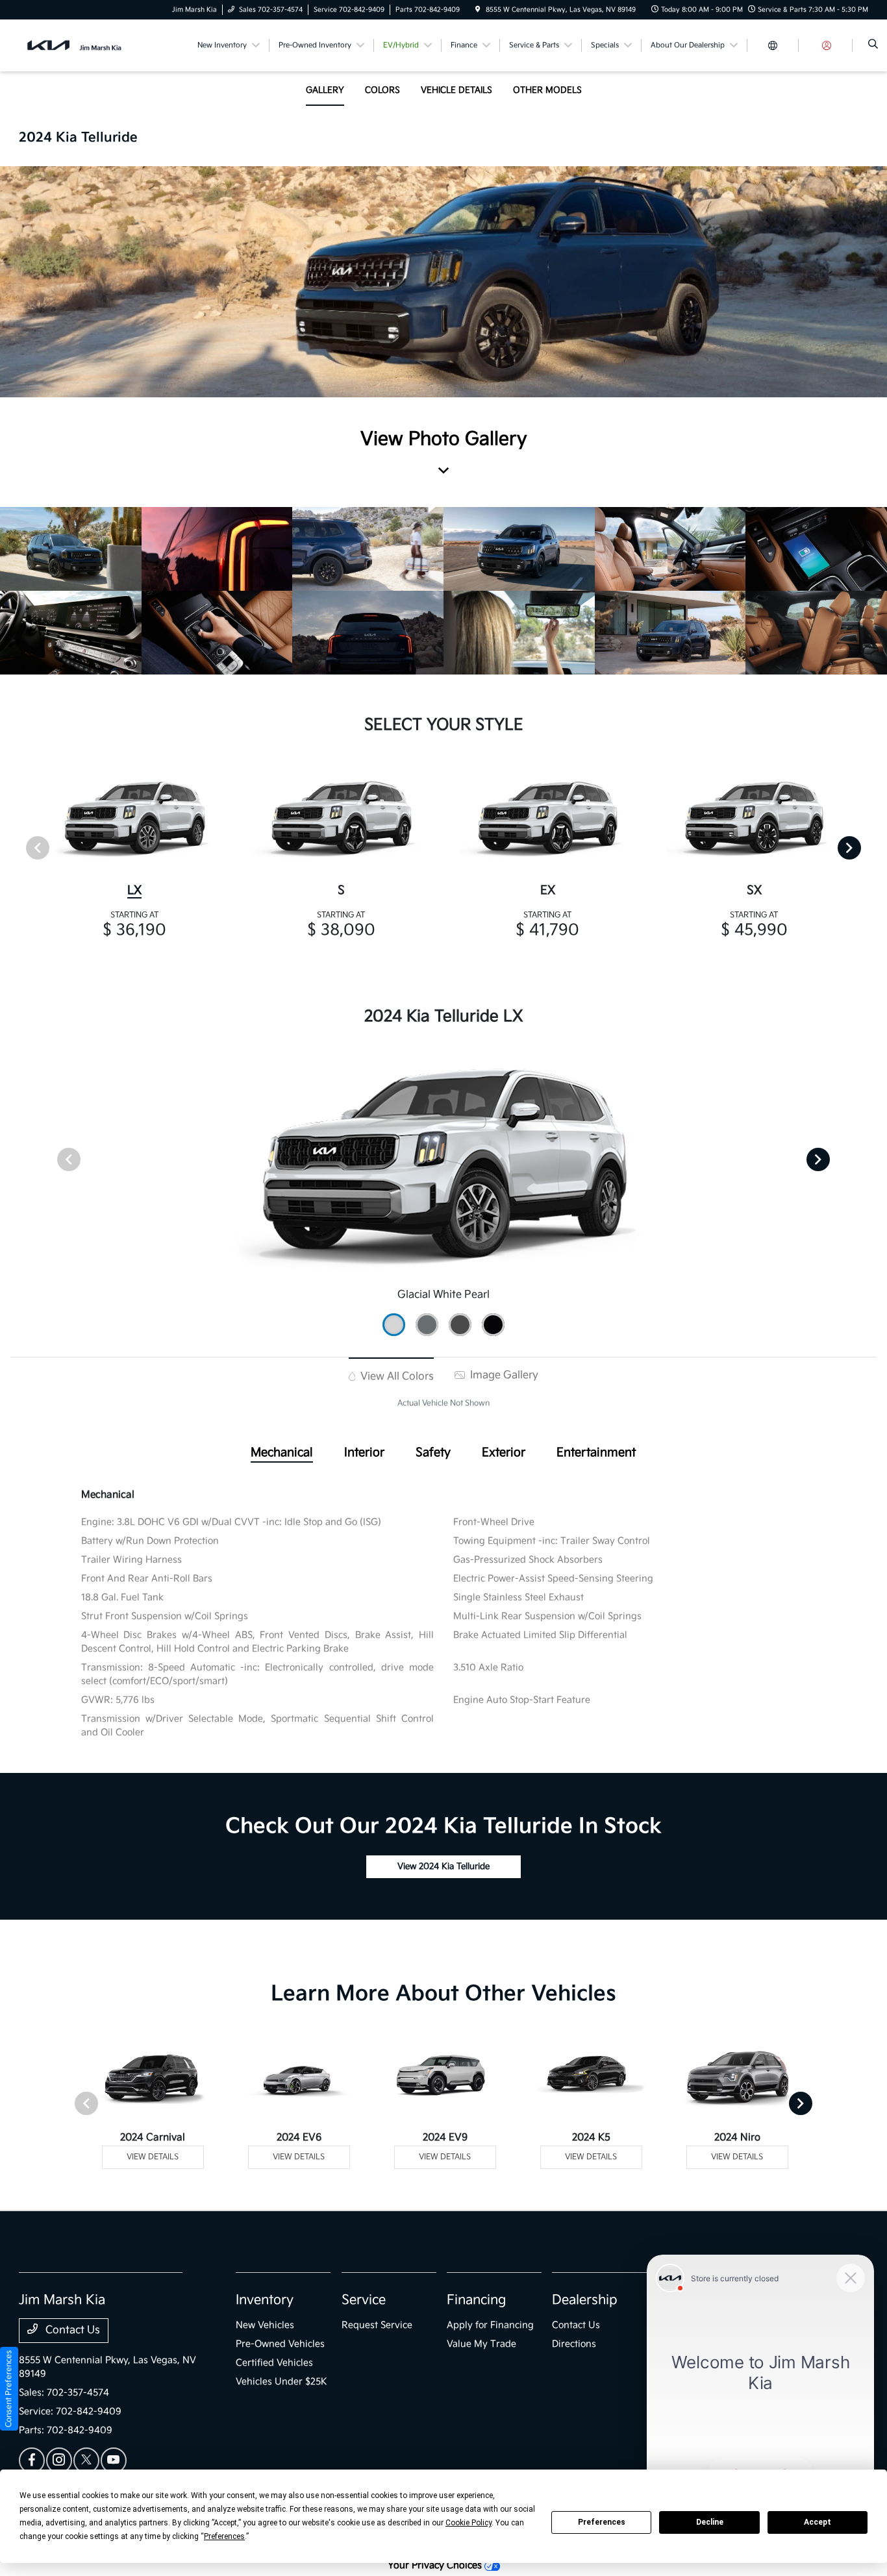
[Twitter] (86, 2460)
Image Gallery (503, 1375)
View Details (153, 2157)
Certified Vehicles (274, 2363)
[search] (873, 45)
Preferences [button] (224, 2536)
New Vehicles (265, 2325)
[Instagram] (59, 2460)
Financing (476, 2300)
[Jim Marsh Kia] (78, 45)
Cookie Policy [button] (468, 2523)
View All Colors (396, 1377)
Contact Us (71, 2330)
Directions (574, 2344)
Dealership (585, 2300)
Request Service (377, 2325)
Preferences (602, 2522)
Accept (818, 2522)
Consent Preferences (9, 2389)
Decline (710, 2522)
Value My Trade (481, 2344)
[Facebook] (32, 2460)
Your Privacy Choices (436, 2565)
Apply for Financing (490, 2325)
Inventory (265, 2300)
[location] (478, 10)
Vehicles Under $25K (281, 2382)
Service (364, 2300)
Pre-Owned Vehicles (280, 2344)
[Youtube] (114, 2460)
